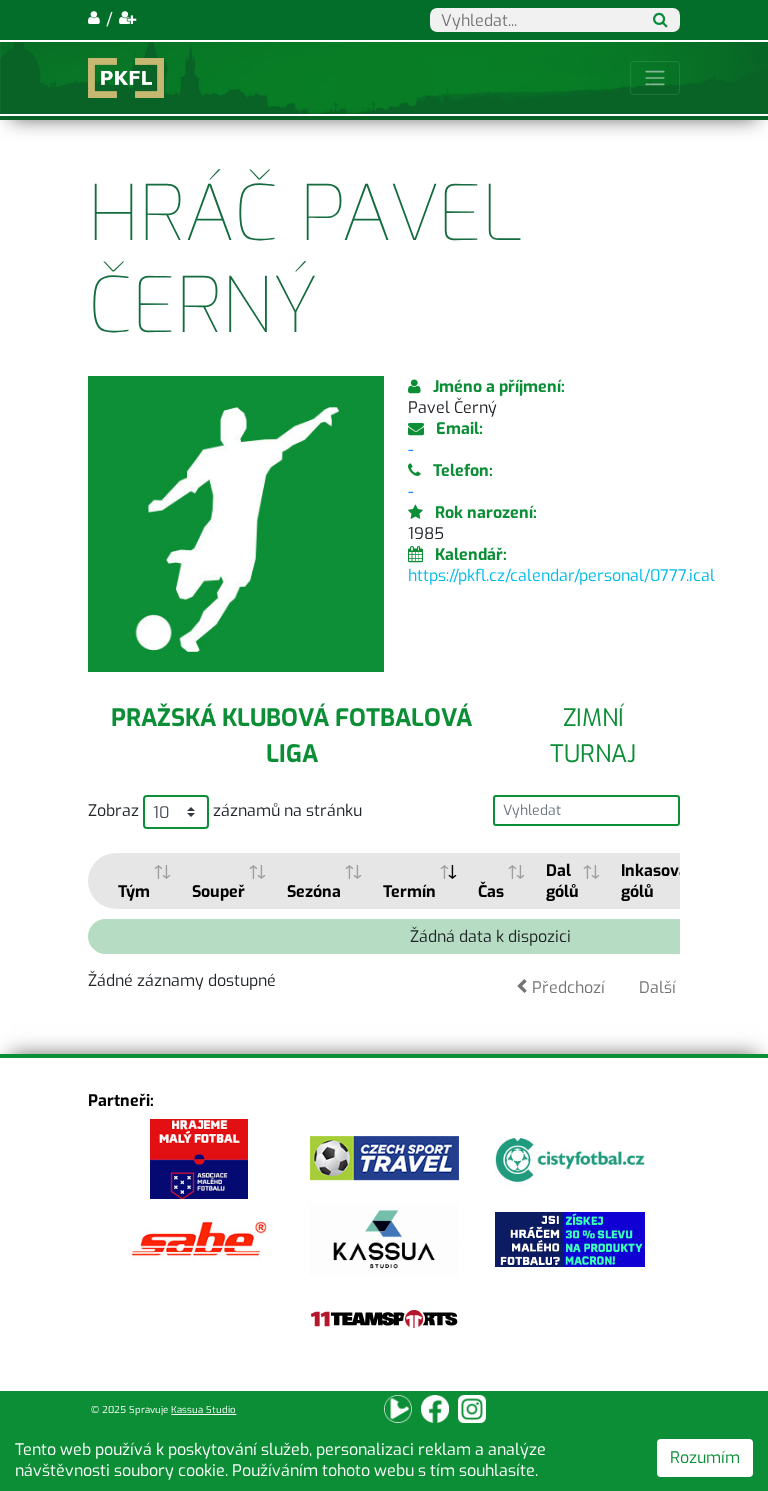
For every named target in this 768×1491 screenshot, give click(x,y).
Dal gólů (562, 881)
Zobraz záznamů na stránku (225, 811)
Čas (491, 891)
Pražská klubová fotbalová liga (291, 736)
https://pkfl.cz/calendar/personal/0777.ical (561, 575)
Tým (134, 891)
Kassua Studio (203, 1409)
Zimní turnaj (593, 736)
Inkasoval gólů (657, 881)
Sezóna (314, 891)
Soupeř (218, 891)
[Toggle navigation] (655, 78)
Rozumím (705, 1457)
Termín (409, 891)
